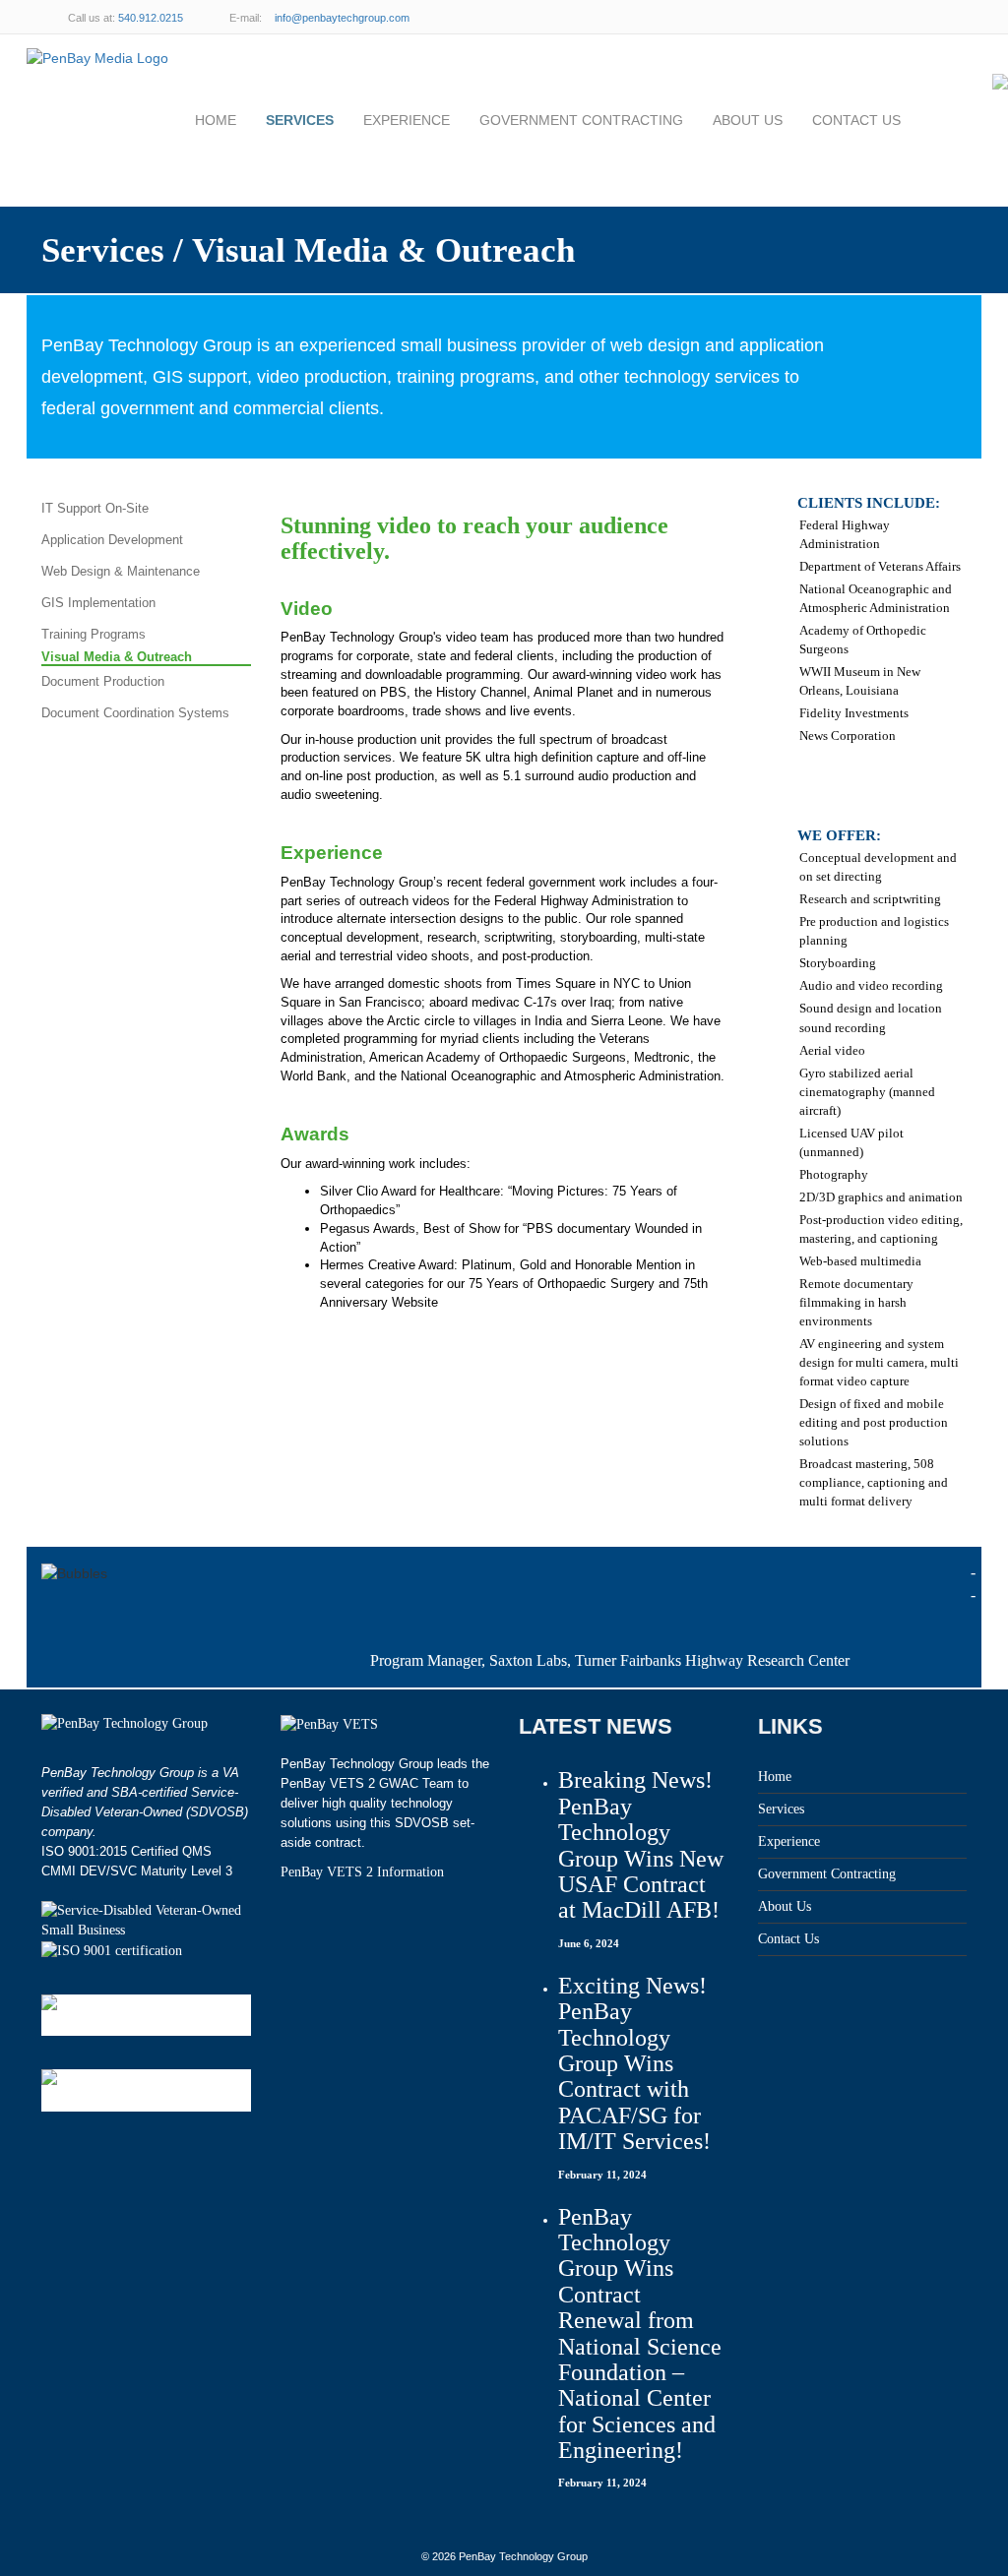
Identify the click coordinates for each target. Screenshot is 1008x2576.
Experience (407, 120)
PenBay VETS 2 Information (362, 1872)
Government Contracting (581, 120)
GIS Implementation (98, 603)
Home (216, 120)
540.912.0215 (151, 18)
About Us (748, 120)
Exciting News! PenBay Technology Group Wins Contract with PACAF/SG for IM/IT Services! (634, 2063)
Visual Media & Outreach (117, 657)
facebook (947, 17)
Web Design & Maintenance (121, 571)
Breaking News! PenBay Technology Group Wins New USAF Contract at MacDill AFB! (641, 1845)
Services (300, 120)
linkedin (908, 17)
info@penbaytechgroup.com (342, 18)
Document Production (103, 681)
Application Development (112, 540)
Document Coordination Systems (135, 713)
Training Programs (94, 634)
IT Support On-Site (95, 508)
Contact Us (856, 120)
